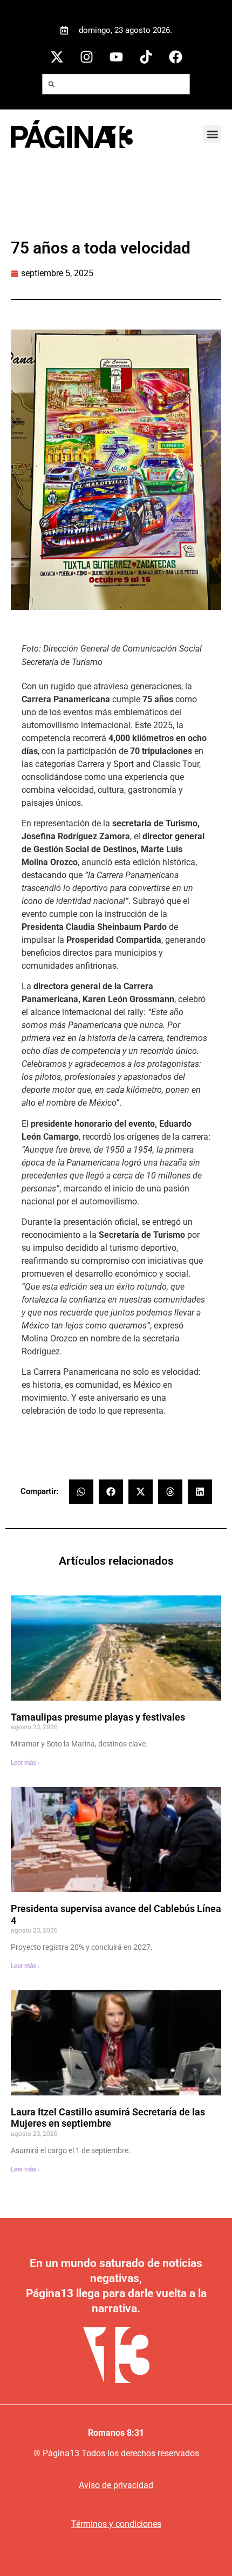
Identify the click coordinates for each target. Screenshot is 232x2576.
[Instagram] (86, 57)
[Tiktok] (146, 57)
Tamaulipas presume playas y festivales (98, 1717)
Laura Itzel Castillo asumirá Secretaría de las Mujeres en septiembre (108, 2118)
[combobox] (116, 84)
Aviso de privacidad (116, 2485)
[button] (212, 134)
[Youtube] (116, 57)
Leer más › (25, 1763)
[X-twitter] (57, 57)
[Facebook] (175, 57)
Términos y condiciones (116, 2524)
